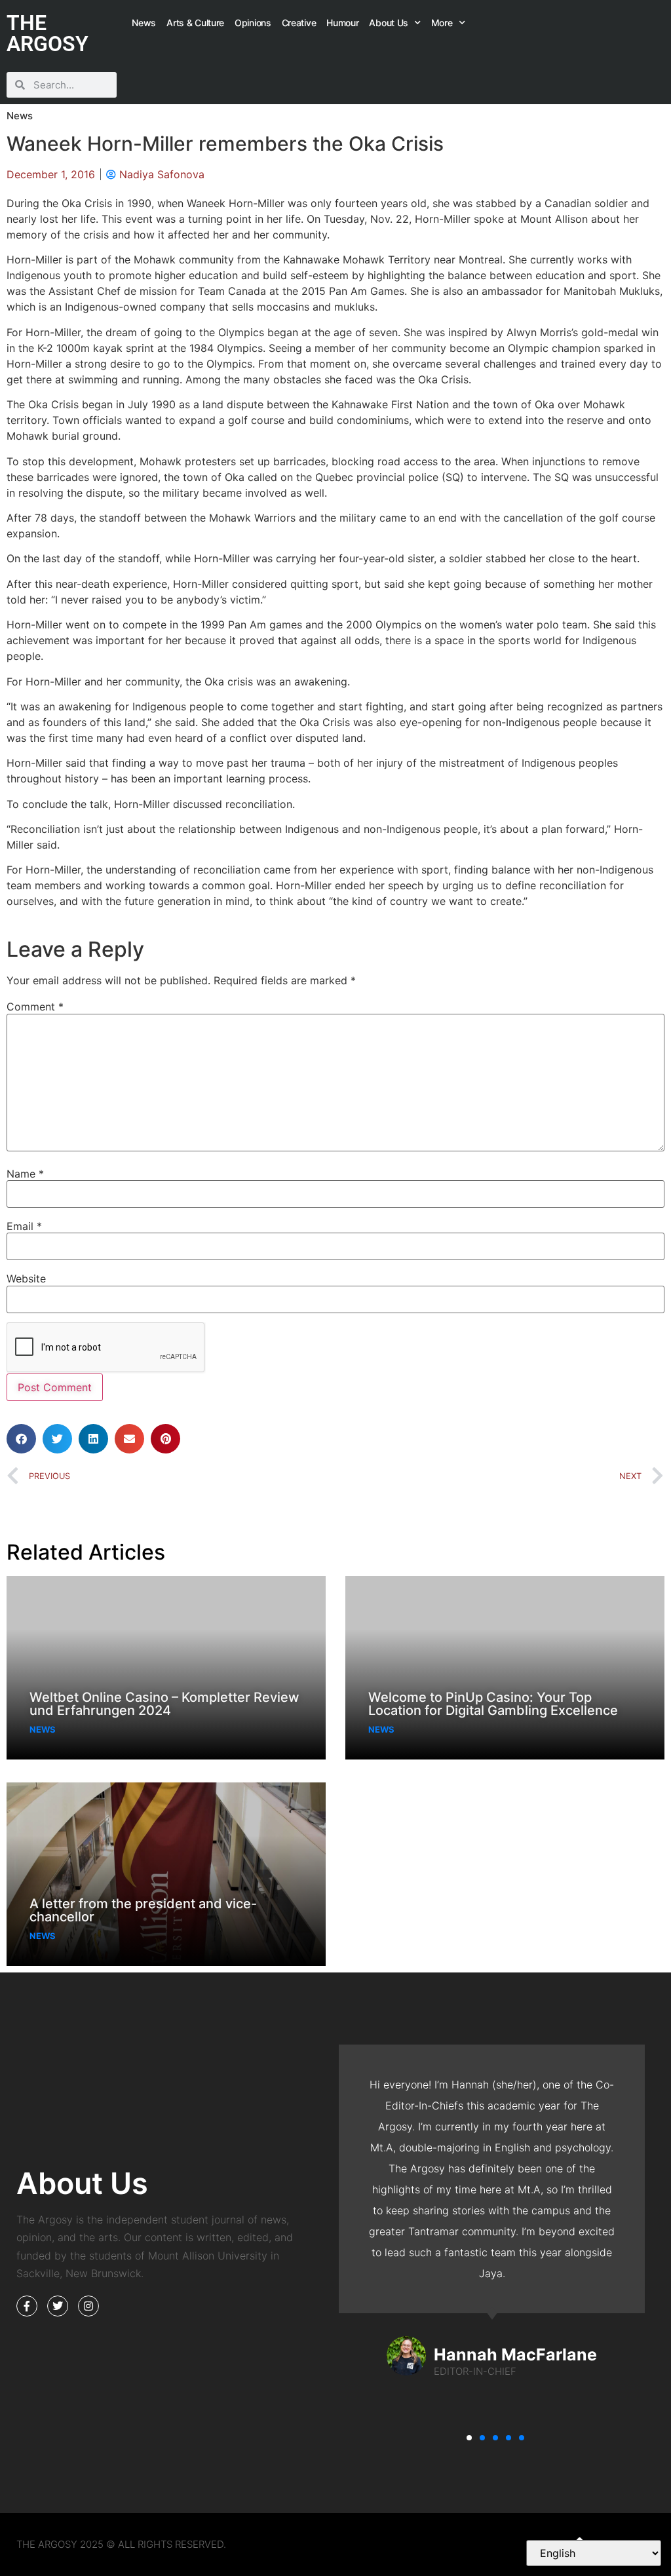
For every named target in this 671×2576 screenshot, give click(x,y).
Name (25, 1174)
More (442, 23)
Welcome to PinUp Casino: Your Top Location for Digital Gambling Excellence (493, 1704)
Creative (299, 23)
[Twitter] (58, 2306)
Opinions (253, 23)
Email (24, 1226)
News (144, 23)
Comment (35, 1007)
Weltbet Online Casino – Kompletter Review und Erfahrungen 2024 (164, 1704)
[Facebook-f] (27, 2306)
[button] (21, 1439)
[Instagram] (88, 2306)
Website (26, 1278)
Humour (342, 23)
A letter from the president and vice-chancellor (143, 1910)
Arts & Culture (195, 23)
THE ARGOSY (48, 33)
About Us (389, 23)
